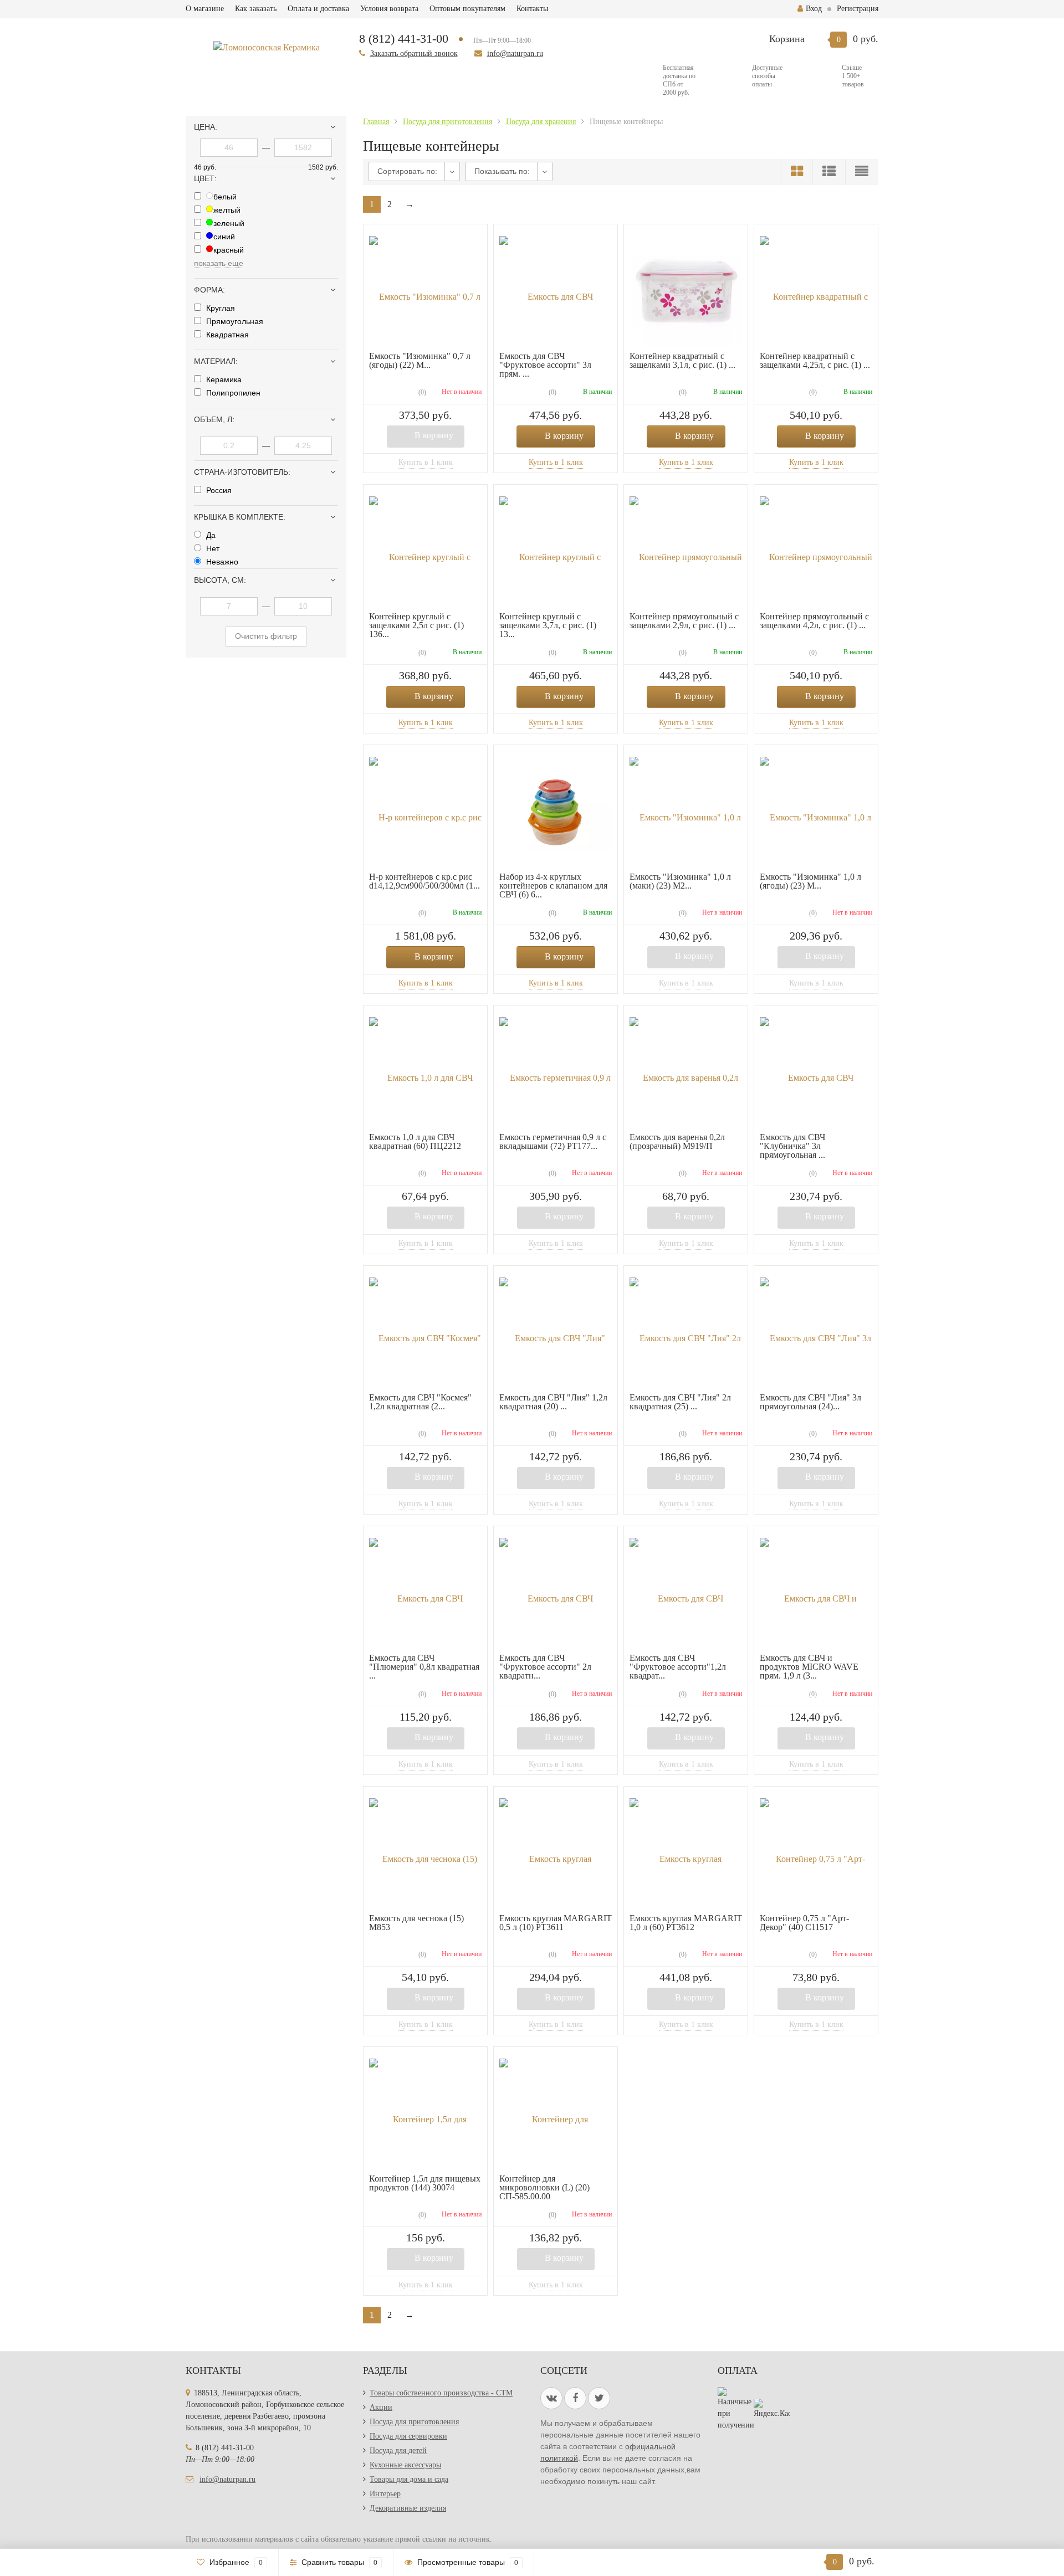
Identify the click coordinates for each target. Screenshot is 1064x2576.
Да (210, 535)
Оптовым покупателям (467, 9)
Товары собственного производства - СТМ (441, 2393)
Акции (381, 2407)
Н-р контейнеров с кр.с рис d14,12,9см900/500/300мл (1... (424, 881)
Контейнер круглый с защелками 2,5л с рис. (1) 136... (416, 625)
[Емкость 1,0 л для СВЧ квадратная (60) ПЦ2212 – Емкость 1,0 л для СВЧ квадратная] (425, 1072)
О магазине (205, 9)
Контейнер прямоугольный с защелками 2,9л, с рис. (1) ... (684, 621)
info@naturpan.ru (515, 53)
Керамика (223, 379)
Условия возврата (389, 9)
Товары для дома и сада (409, 2479)
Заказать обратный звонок (414, 53)
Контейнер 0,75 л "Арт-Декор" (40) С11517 (804, 1923)
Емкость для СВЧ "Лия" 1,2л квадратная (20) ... (553, 1402)
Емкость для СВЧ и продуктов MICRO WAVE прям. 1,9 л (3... (809, 1667)
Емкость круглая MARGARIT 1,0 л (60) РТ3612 (686, 1923)
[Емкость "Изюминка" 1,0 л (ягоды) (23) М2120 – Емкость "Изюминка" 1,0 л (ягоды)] (816, 811)
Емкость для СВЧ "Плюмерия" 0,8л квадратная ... (424, 1667)
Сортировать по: (407, 171)
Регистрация (858, 9)
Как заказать (256, 9)
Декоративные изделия (408, 2508)
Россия (218, 490)
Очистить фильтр (266, 636)
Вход (814, 9)
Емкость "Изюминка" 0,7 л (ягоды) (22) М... (420, 360)
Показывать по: (502, 171)
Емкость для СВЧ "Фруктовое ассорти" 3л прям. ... (545, 365)
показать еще (219, 263)
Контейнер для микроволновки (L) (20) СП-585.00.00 (544, 2187)
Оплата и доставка (318, 9)
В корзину (434, 435)
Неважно (221, 562)
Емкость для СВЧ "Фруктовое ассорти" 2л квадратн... (545, 1667)
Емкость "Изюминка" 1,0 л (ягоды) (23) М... (810, 881)
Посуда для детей (398, 2451)
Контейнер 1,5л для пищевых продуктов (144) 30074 (425, 2183)
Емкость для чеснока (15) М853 (416, 1923)
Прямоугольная (234, 321)
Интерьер (385, 2494)
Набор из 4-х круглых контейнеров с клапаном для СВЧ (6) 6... (553, 886)
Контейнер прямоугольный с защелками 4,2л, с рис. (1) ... (814, 621)
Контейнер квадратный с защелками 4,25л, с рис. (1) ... (815, 360)
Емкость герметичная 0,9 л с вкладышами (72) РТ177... (553, 1141)
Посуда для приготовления (414, 2422)
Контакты (532, 9)
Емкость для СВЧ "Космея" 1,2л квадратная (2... (420, 1402)
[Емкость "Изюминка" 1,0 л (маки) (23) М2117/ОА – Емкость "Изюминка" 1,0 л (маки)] (686, 811)
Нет (212, 548)
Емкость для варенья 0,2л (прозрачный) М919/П (677, 1141)
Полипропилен (232, 393)
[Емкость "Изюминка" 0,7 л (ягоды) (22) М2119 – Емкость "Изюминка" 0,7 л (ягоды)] (425, 291)
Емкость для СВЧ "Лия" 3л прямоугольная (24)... (810, 1402)
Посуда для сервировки (408, 2436)
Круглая (219, 308)
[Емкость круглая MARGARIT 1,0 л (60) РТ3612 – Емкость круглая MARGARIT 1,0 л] (686, 1853)
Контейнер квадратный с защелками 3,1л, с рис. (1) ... (682, 360)
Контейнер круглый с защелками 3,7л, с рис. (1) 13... (548, 625)
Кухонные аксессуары (405, 2465)
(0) (421, 392)
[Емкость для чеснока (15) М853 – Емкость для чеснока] (425, 1853)
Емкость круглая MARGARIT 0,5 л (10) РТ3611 (556, 1923)
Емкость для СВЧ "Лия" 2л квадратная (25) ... (680, 1402)
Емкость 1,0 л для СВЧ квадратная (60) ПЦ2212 (415, 1141)
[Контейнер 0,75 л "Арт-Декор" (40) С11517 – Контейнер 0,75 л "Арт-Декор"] (816, 1853)
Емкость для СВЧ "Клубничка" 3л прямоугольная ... (792, 1146)
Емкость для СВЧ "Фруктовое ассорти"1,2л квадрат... (678, 1667)
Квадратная (226, 335)
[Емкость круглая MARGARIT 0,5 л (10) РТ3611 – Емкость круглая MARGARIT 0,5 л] (556, 1853)
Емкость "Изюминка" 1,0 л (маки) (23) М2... (680, 881)
